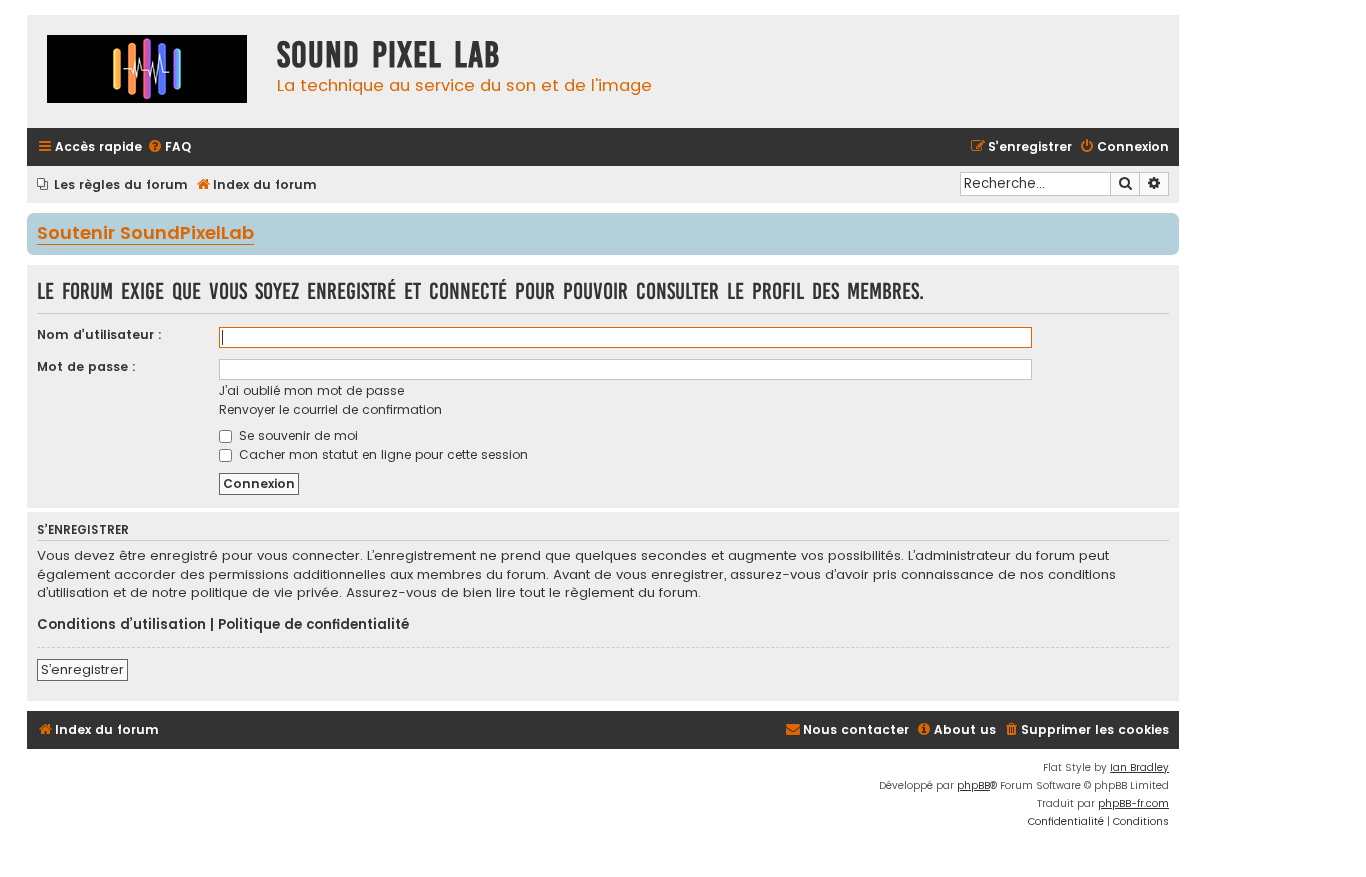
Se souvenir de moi (296, 435)
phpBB (973, 785)
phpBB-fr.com (1133, 803)
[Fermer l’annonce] (1166, 227)
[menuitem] (169, 147)
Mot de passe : (86, 366)
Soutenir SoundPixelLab (145, 234)
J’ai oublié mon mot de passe (311, 390)
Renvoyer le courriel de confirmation (330, 409)
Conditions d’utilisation (121, 625)
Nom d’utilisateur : (99, 334)
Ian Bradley (1139, 767)
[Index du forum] (147, 71)
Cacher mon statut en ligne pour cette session (381, 454)
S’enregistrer (82, 669)
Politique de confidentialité (313, 625)
